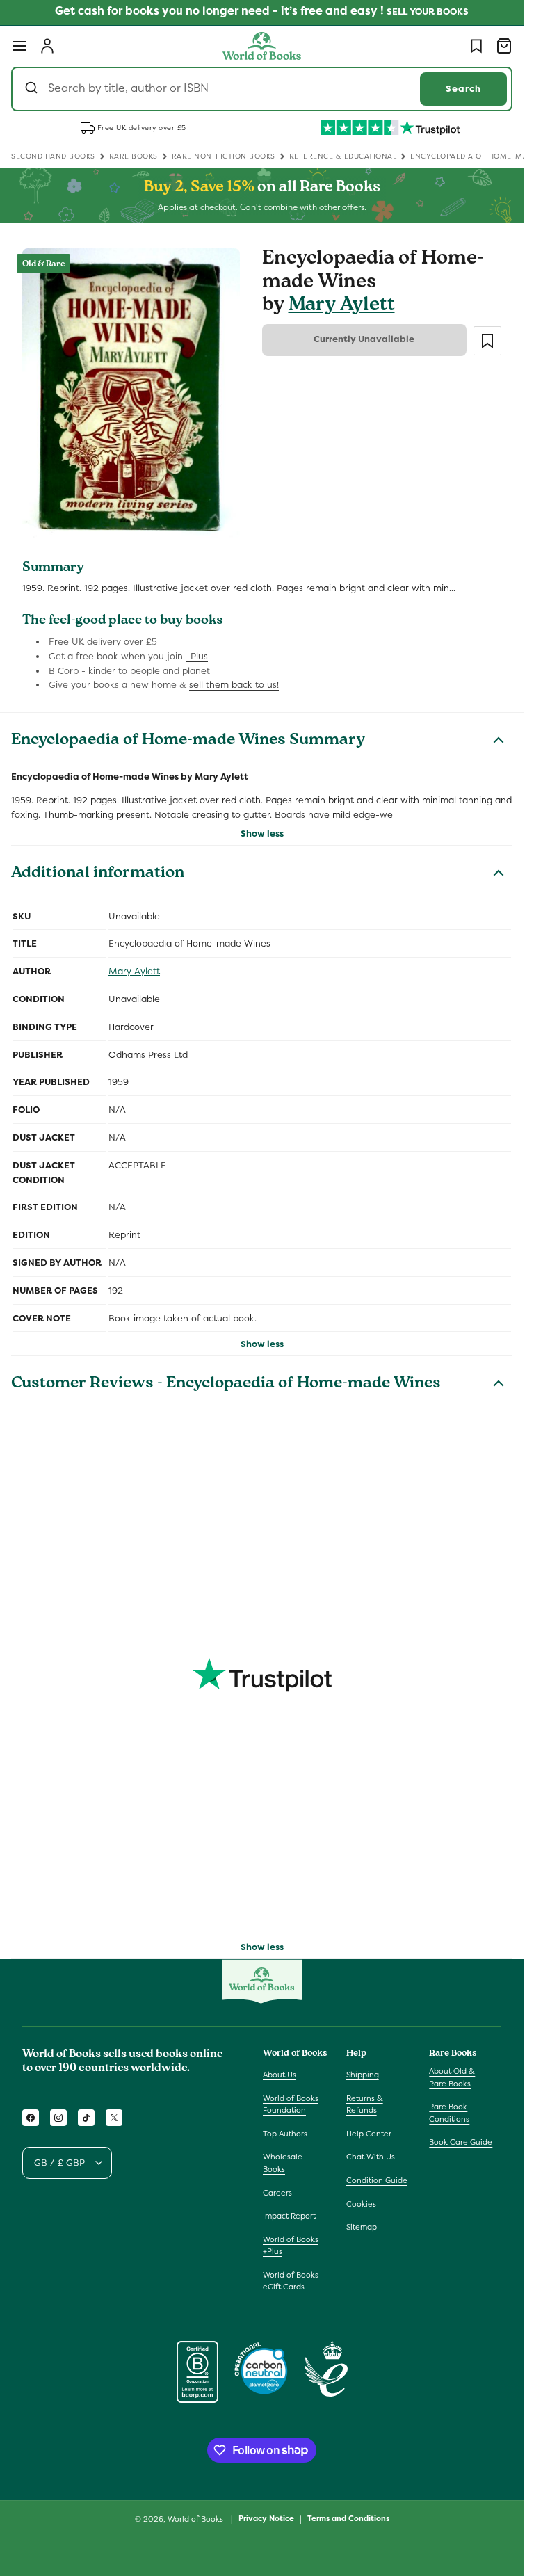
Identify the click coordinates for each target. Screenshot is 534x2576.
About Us (280, 2075)
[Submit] (33, 89)
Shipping (363, 2075)
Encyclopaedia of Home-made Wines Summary (188, 741)
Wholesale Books (283, 2163)
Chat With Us (371, 2157)
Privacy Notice (266, 2518)
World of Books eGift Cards (291, 2281)
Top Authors (285, 2134)
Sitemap (362, 2227)
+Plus (197, 656)
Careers (277, 2193)
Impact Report (289, 2216)
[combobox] (262, 89)
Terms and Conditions (348, 2518)
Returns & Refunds (365, 2104)
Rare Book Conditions (449, 2113)
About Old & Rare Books (452, 2077)
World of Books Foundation (291, 2104)
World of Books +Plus (291, 2246)
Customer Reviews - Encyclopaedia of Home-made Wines (226, 1385)
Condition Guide (377, 2180)
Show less (262, 834)
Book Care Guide (461, 2142)
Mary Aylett (342, 306)
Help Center (369, 2134)
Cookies (361, 2204)
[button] (19, 46)
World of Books (196, 2519)
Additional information (98, 874)
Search (463, 89)
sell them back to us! (234, 685)
